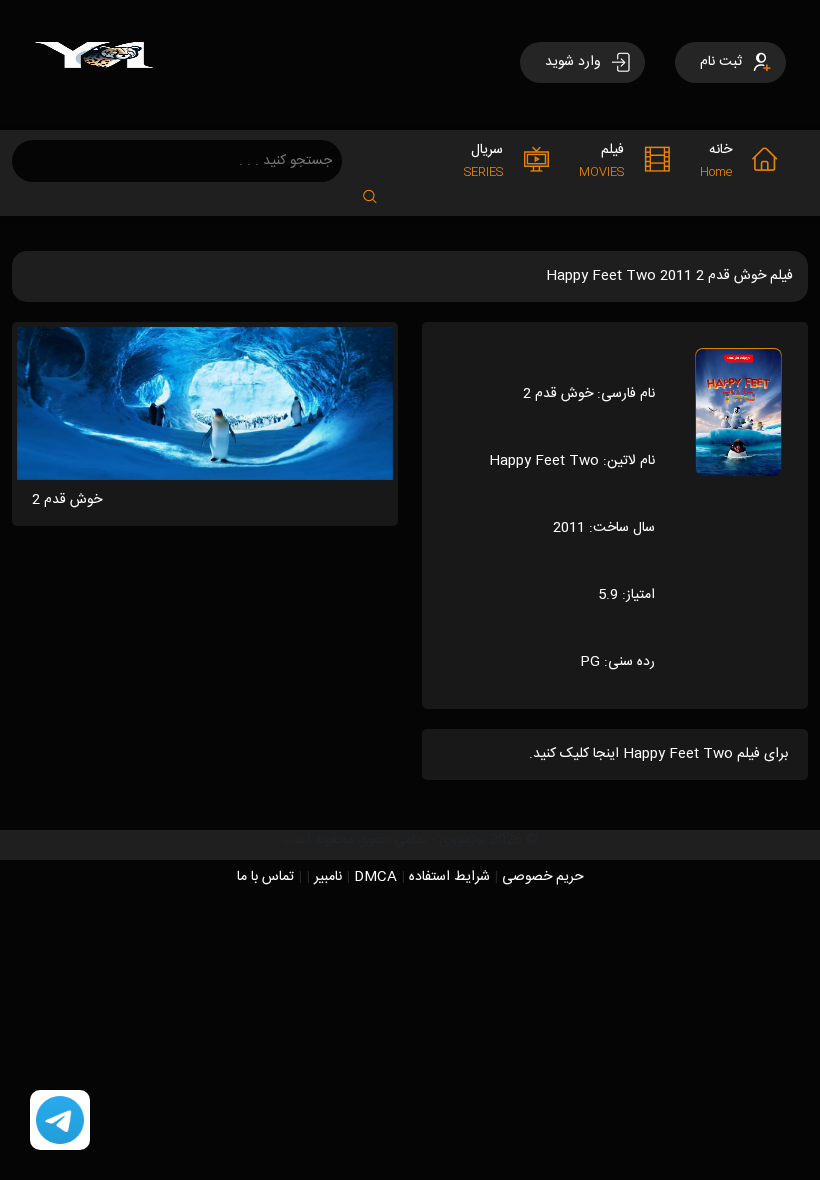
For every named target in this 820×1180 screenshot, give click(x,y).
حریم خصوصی (543, 877)
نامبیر (328, 877)
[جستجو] (380, 190)
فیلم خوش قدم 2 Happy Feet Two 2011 (669, 276)
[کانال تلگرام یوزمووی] (60, 1121)
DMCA (375, 877)
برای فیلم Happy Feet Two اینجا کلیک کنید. (658, 754)
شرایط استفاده (449, 877)
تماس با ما (265, 877)
